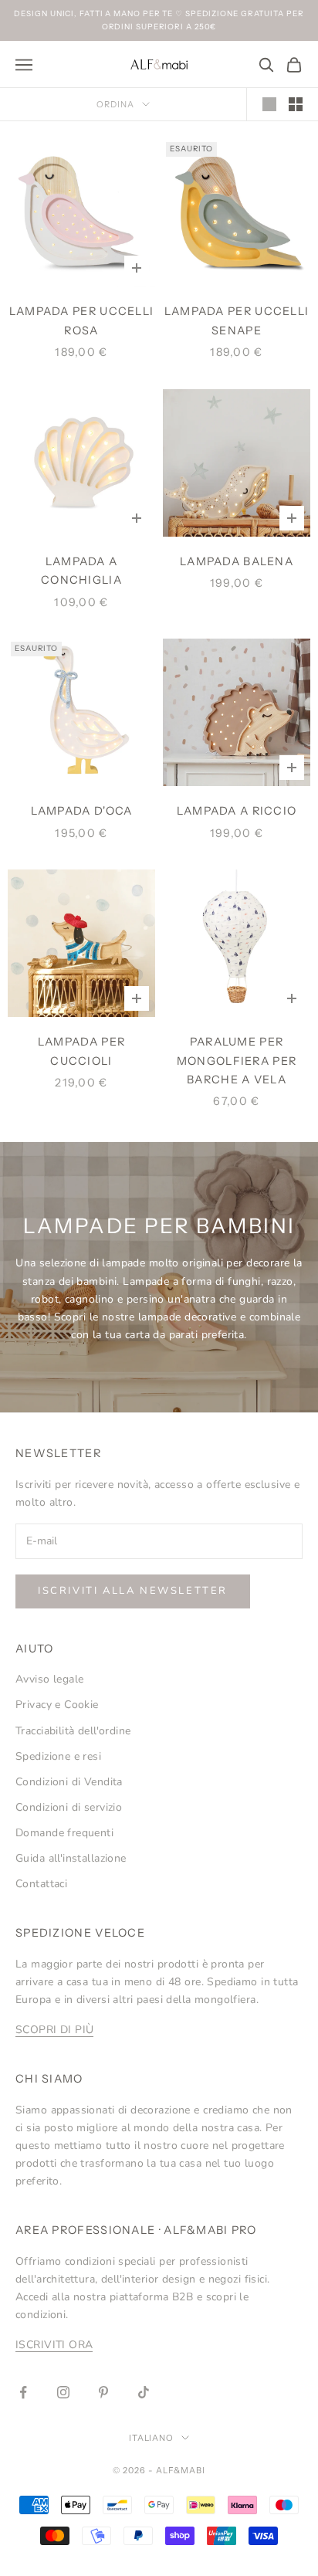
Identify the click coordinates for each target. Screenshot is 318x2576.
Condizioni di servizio (69, 1807)
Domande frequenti (64, 1833)
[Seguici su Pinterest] (103, 2392)
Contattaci (41, 1884)
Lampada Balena (237, 561)
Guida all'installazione (71, 1858)
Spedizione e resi (58, 1756)
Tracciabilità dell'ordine (73, 1731)
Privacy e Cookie (57, 1705)
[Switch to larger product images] (269, 104)
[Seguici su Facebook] (23, 2392)
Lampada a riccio (237, 811)
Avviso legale (49, 1679)
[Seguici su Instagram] (63, 2392)
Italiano (152, 2438)
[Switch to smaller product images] (296, 104)
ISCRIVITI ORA (54, 2345)
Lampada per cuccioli (81, 1051)
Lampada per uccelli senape (237, 320)
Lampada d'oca (82, 811)
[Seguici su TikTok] (144, 2392)
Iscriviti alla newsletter (133, 1591)
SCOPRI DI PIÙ (54, 2030)
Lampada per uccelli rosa (82, 320)
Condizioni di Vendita (69, 1782)
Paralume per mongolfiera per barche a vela (237, 1061)
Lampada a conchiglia (81, 571)
